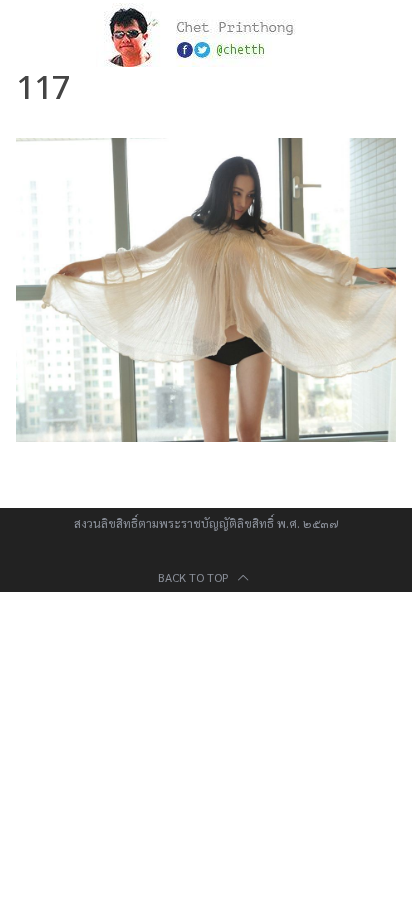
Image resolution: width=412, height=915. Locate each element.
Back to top (195, 577)
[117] (205, 435)
